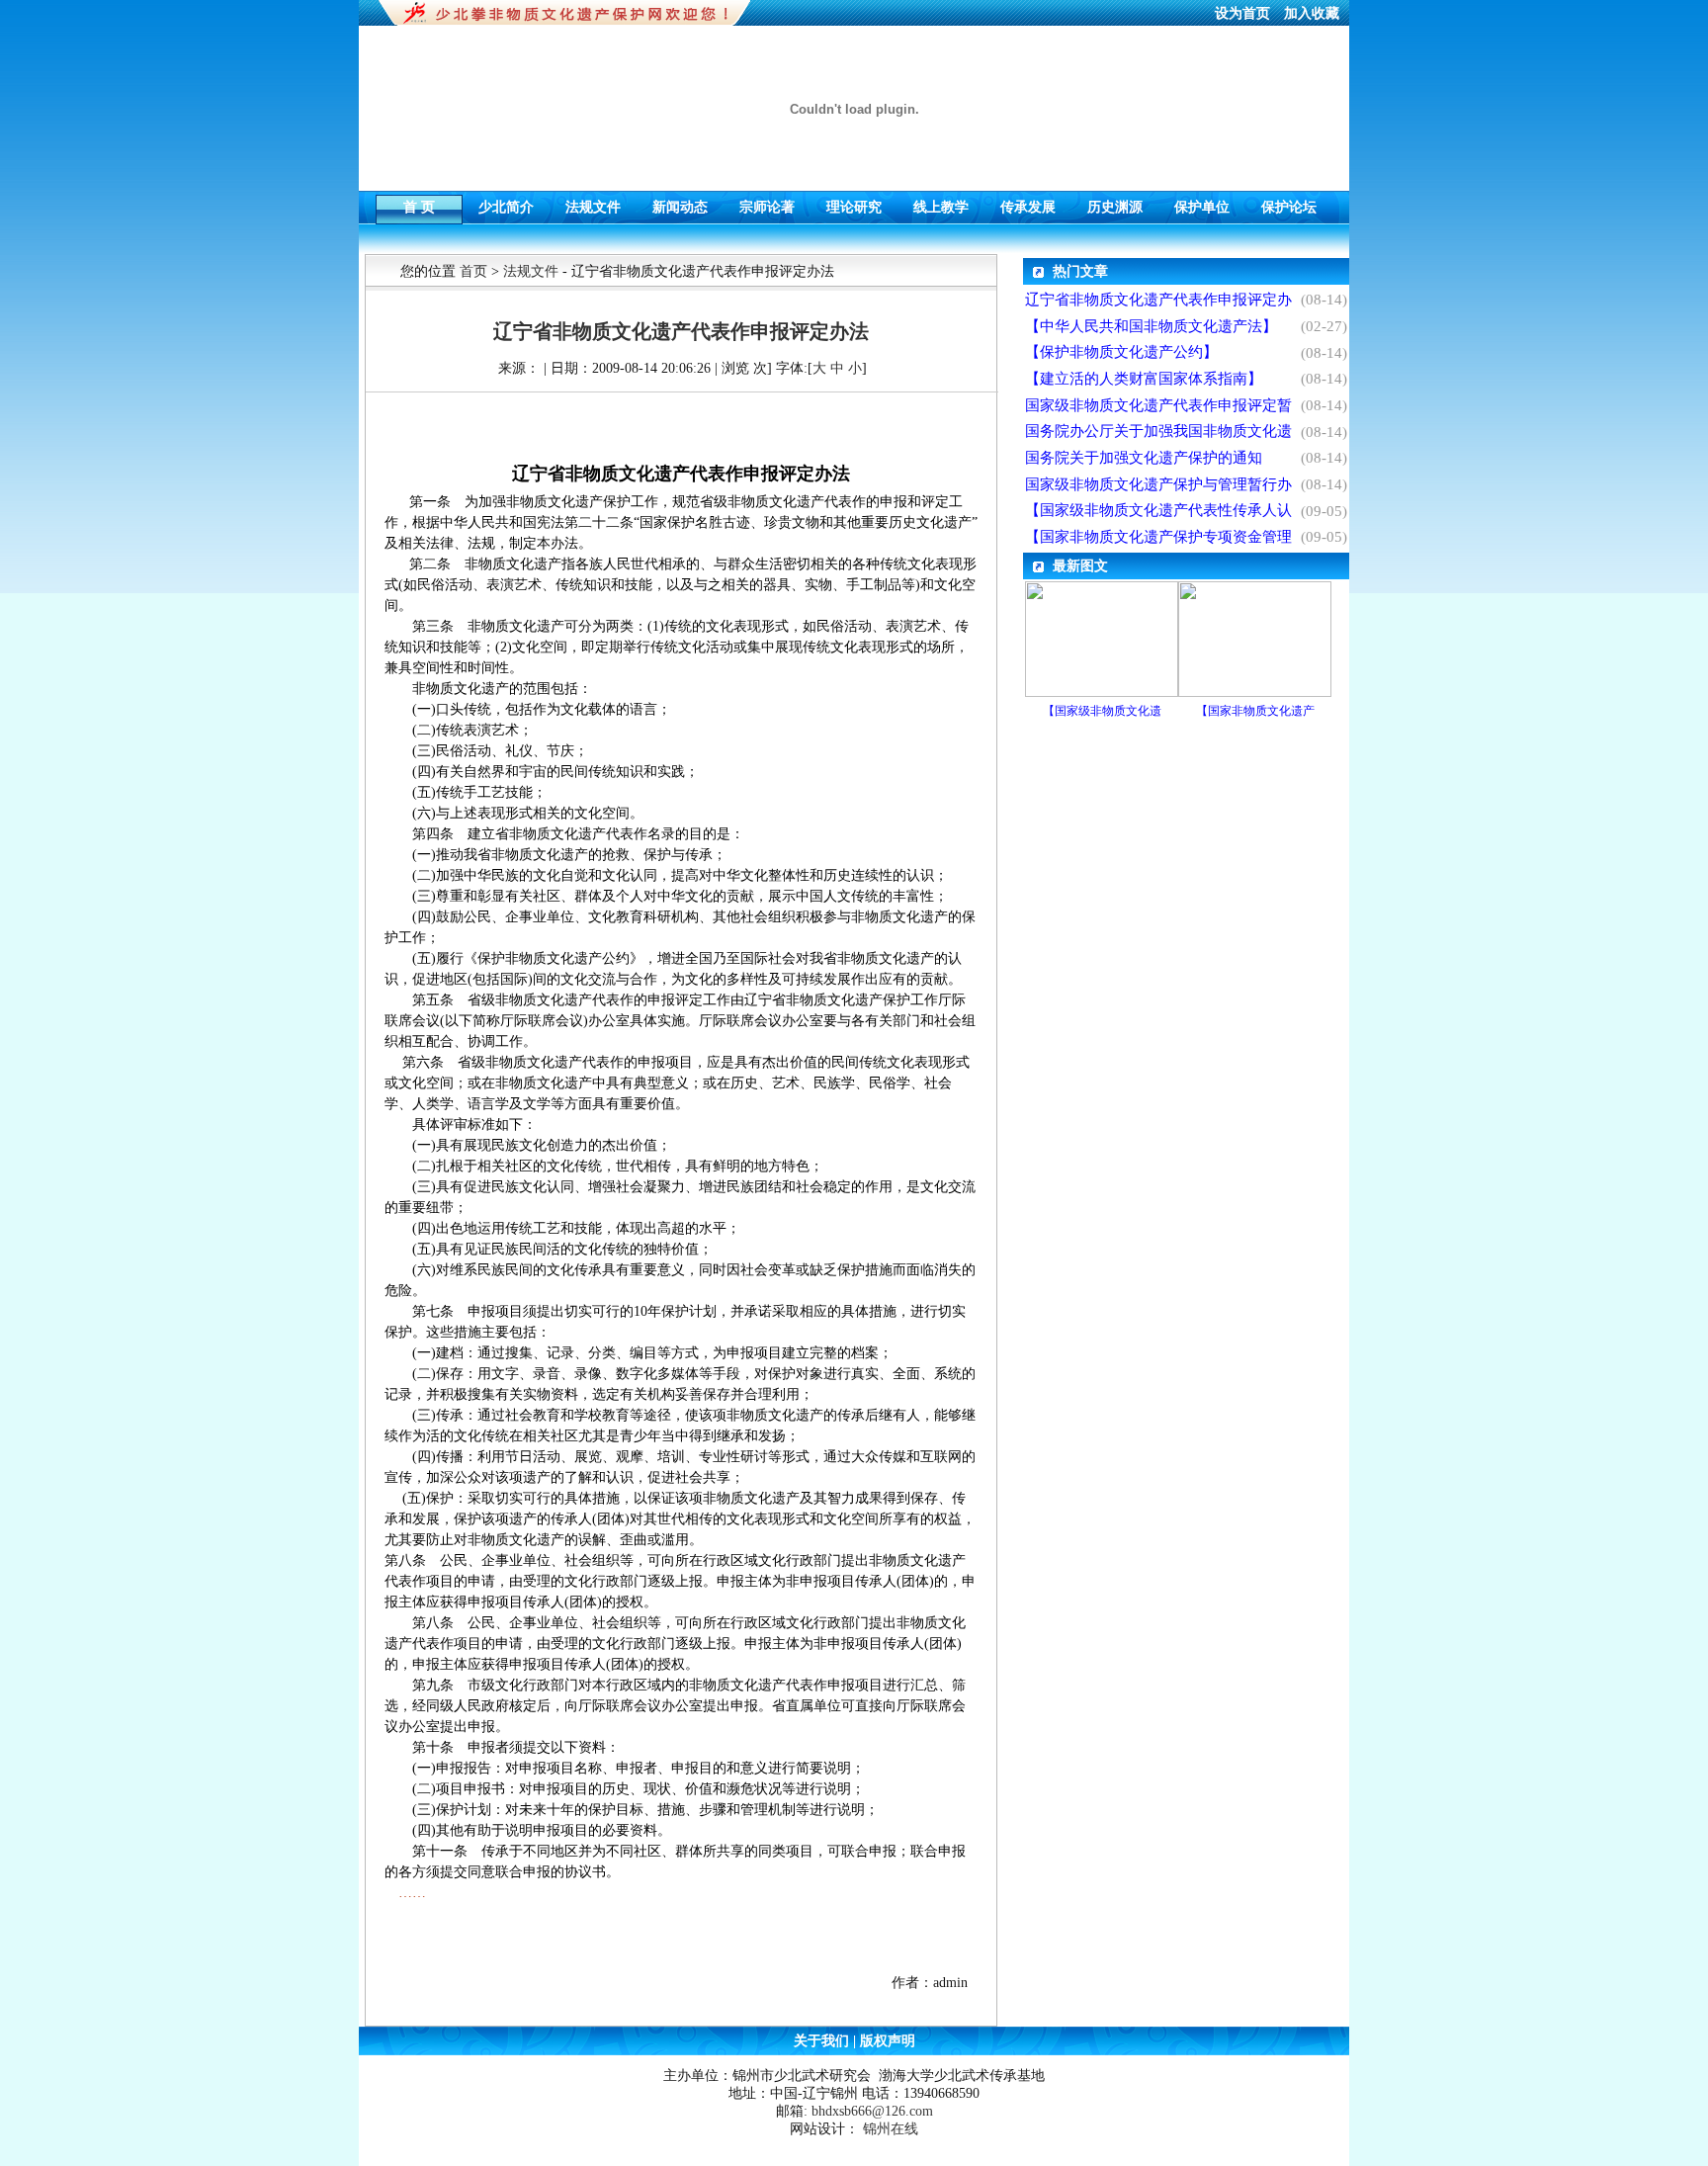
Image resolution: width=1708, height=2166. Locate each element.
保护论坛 (1289, 202)
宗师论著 (767, 202)
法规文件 (593, 202)
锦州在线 (891, 2129)
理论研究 (854, 202)
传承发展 (1028, 202)
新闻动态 (680, 202)
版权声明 (886, 2041)
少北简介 (506, 202)
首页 (473, 271)
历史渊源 (1115, 202)
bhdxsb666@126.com (872, 2111)
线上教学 (941, 202)
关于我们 (823, 2041)
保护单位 (1202, 202)
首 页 (419, 202)
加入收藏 (1312, 13)
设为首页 (1244, 13)
